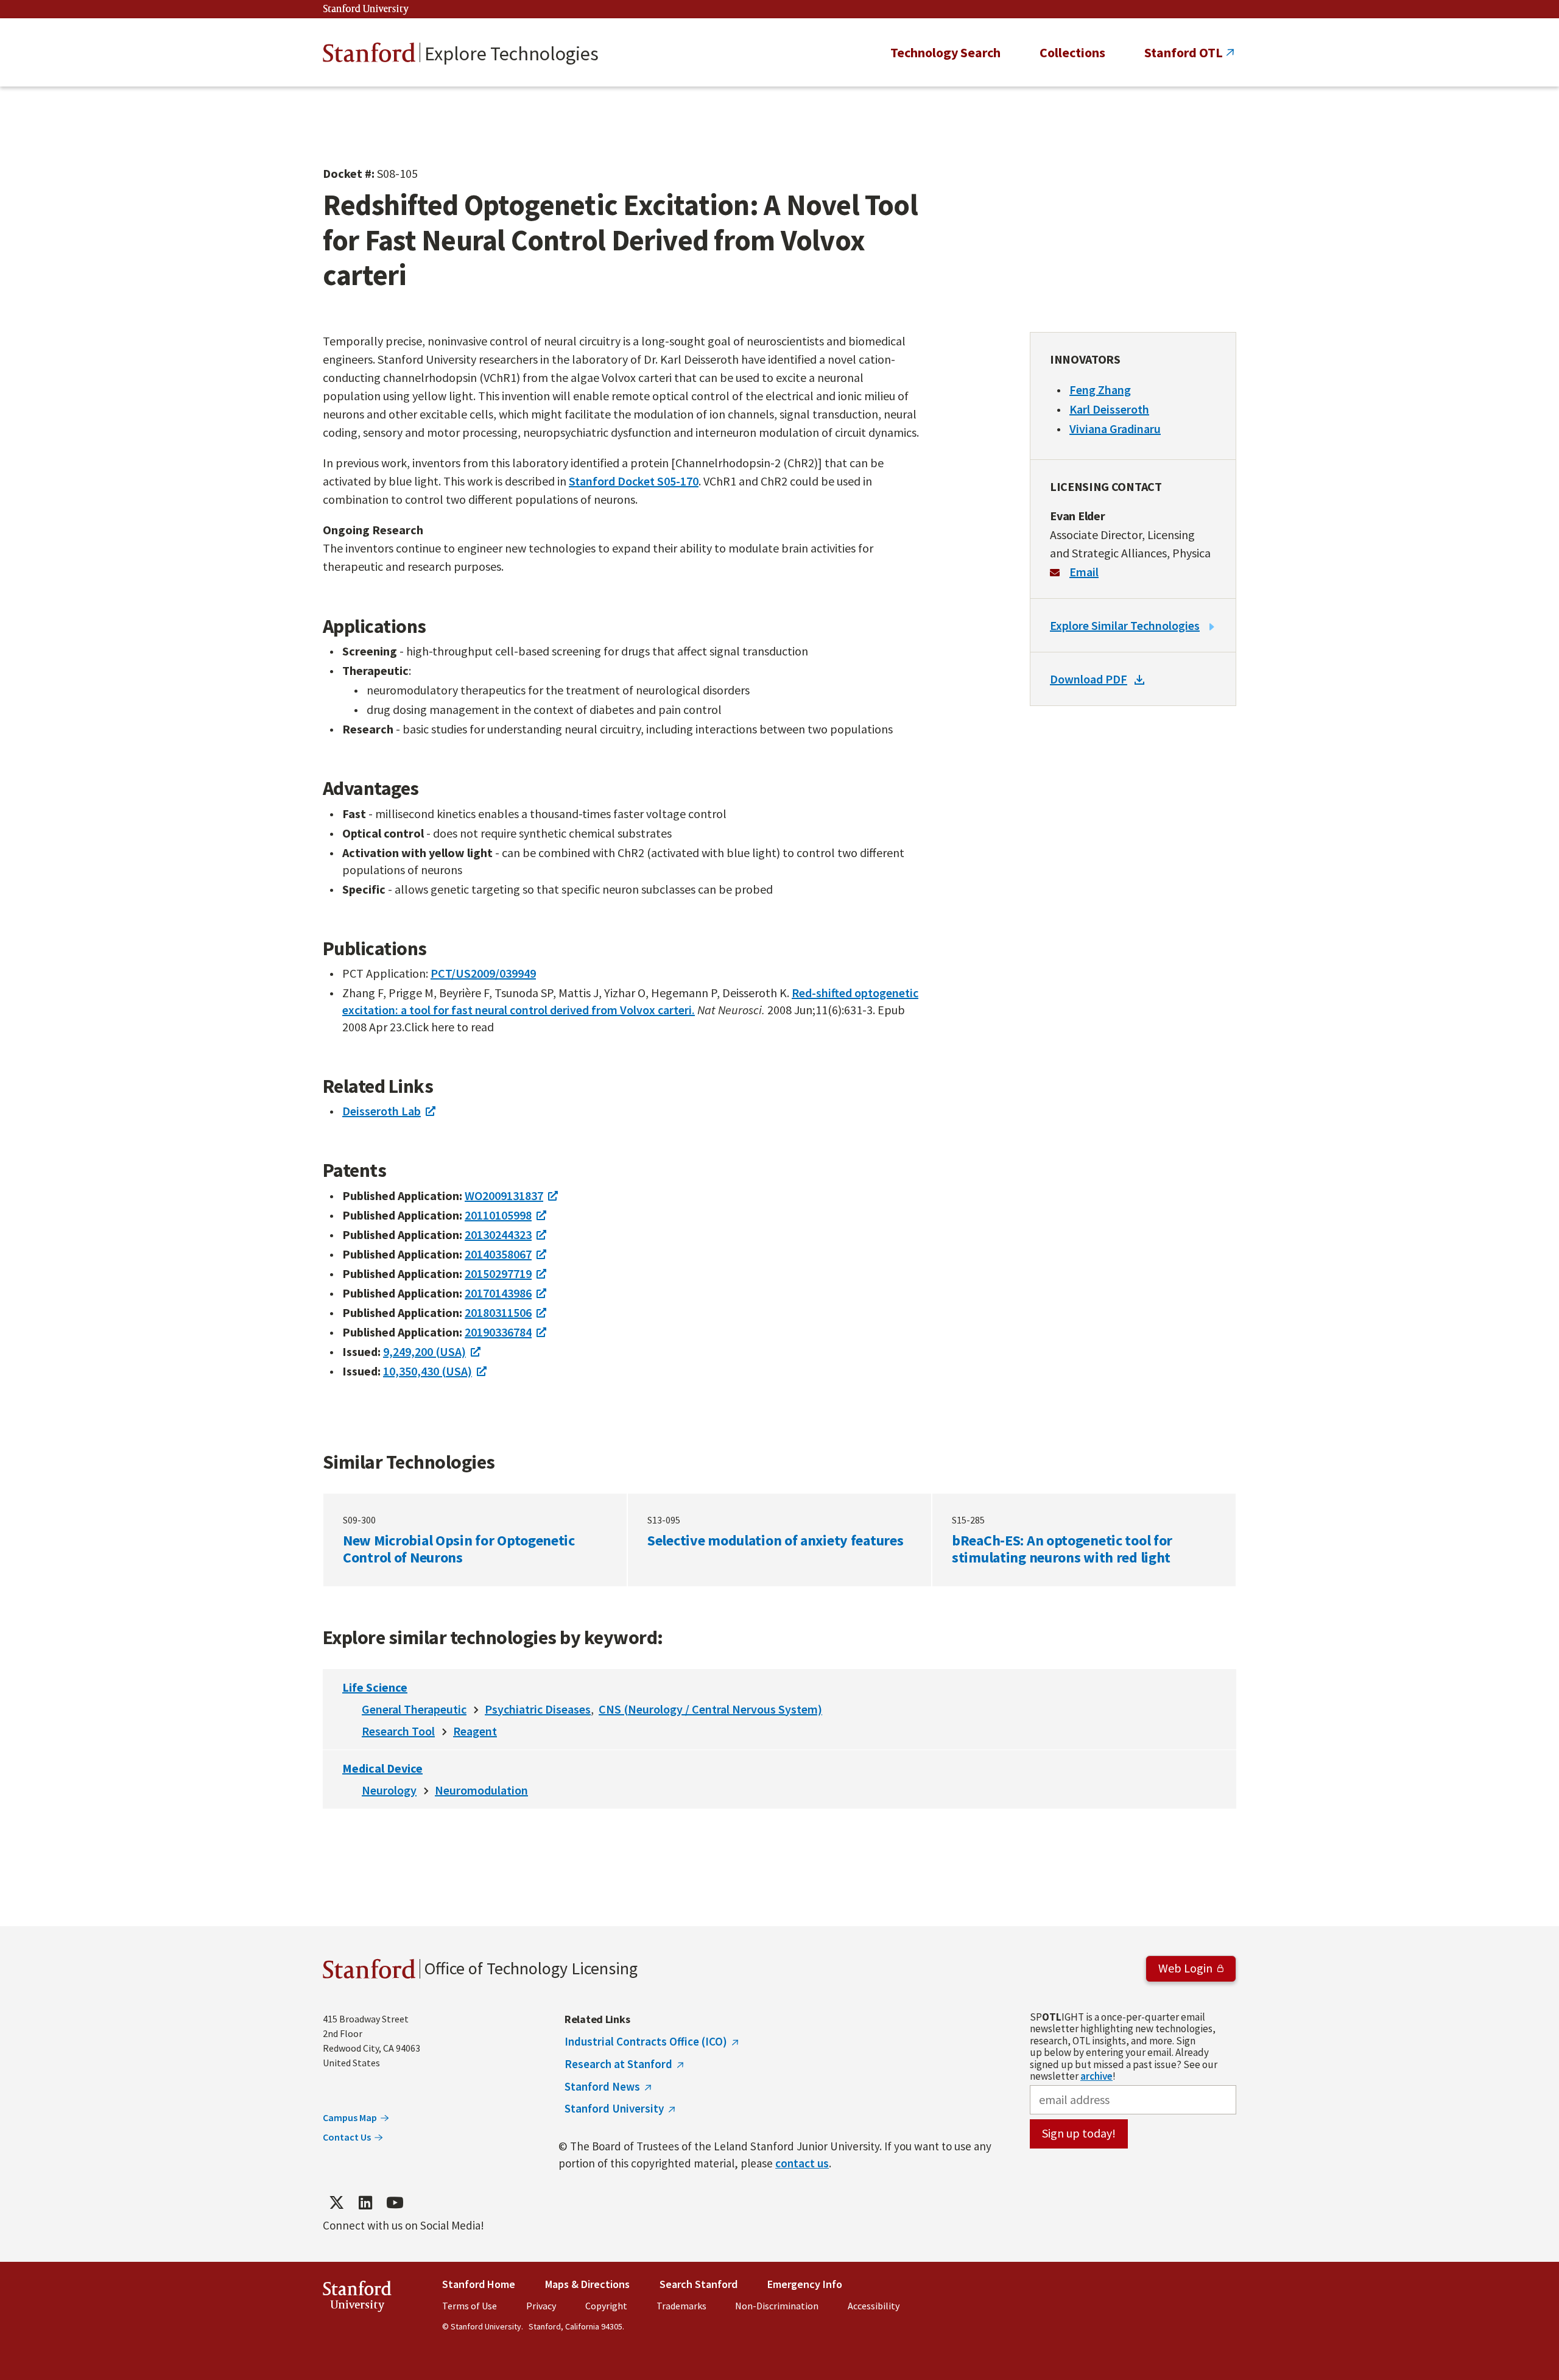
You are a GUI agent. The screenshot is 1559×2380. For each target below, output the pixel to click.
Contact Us (347, 2137)
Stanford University (366, 9)
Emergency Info (805, 2284)
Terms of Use (470, 2306)
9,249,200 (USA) (424, 1351)
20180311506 (498, 1312)
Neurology (389, 1790)
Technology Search (945, 52)
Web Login (1185, 1968)
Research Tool (398, 1731)
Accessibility (874, 2306)
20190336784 (498, 1332)
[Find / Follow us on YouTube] (395, 2203)
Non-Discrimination (777, 2306)
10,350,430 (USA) (428, 1371)
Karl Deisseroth (1109, 409)
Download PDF (1089, 679)
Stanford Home (479, 2284)
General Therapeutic (414, 1709)
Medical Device (382, 1768)
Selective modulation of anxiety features (779, 1540)
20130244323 (498, 1234)
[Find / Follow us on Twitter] (336, 2203)
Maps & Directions (587, 2284)
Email (1084, 572)
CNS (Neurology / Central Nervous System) (710, 1709)
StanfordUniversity (357, 2299)
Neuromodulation (481, 1790)
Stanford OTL (1184, 52)
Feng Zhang (1100, 390)
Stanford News (602, 2086)
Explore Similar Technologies (1125, 625)
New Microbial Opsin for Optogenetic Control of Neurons (475, 1540)
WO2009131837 (504, 1195)
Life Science (375, 1687)
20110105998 (498, 1215)
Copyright (606, 2306)
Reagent (475, 1731)
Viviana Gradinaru (1115, 429)
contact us (802, 2163)
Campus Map (350, 2117)
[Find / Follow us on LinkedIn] (365, 2203)
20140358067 (498, 1254)
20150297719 (498, 1273)
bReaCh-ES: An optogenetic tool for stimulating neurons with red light (1084, 1540)
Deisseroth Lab (382, 1111)
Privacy (541, 2306)
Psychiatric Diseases (538, 1709)
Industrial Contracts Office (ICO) (646, 2041)
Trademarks (681, 2306)
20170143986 (498, 1293)
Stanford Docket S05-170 (634, 481)
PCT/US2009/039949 (483, 973)
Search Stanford (699, 2284)
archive (1096, 2076)
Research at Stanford (618, 2064)
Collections (1072, 52)
